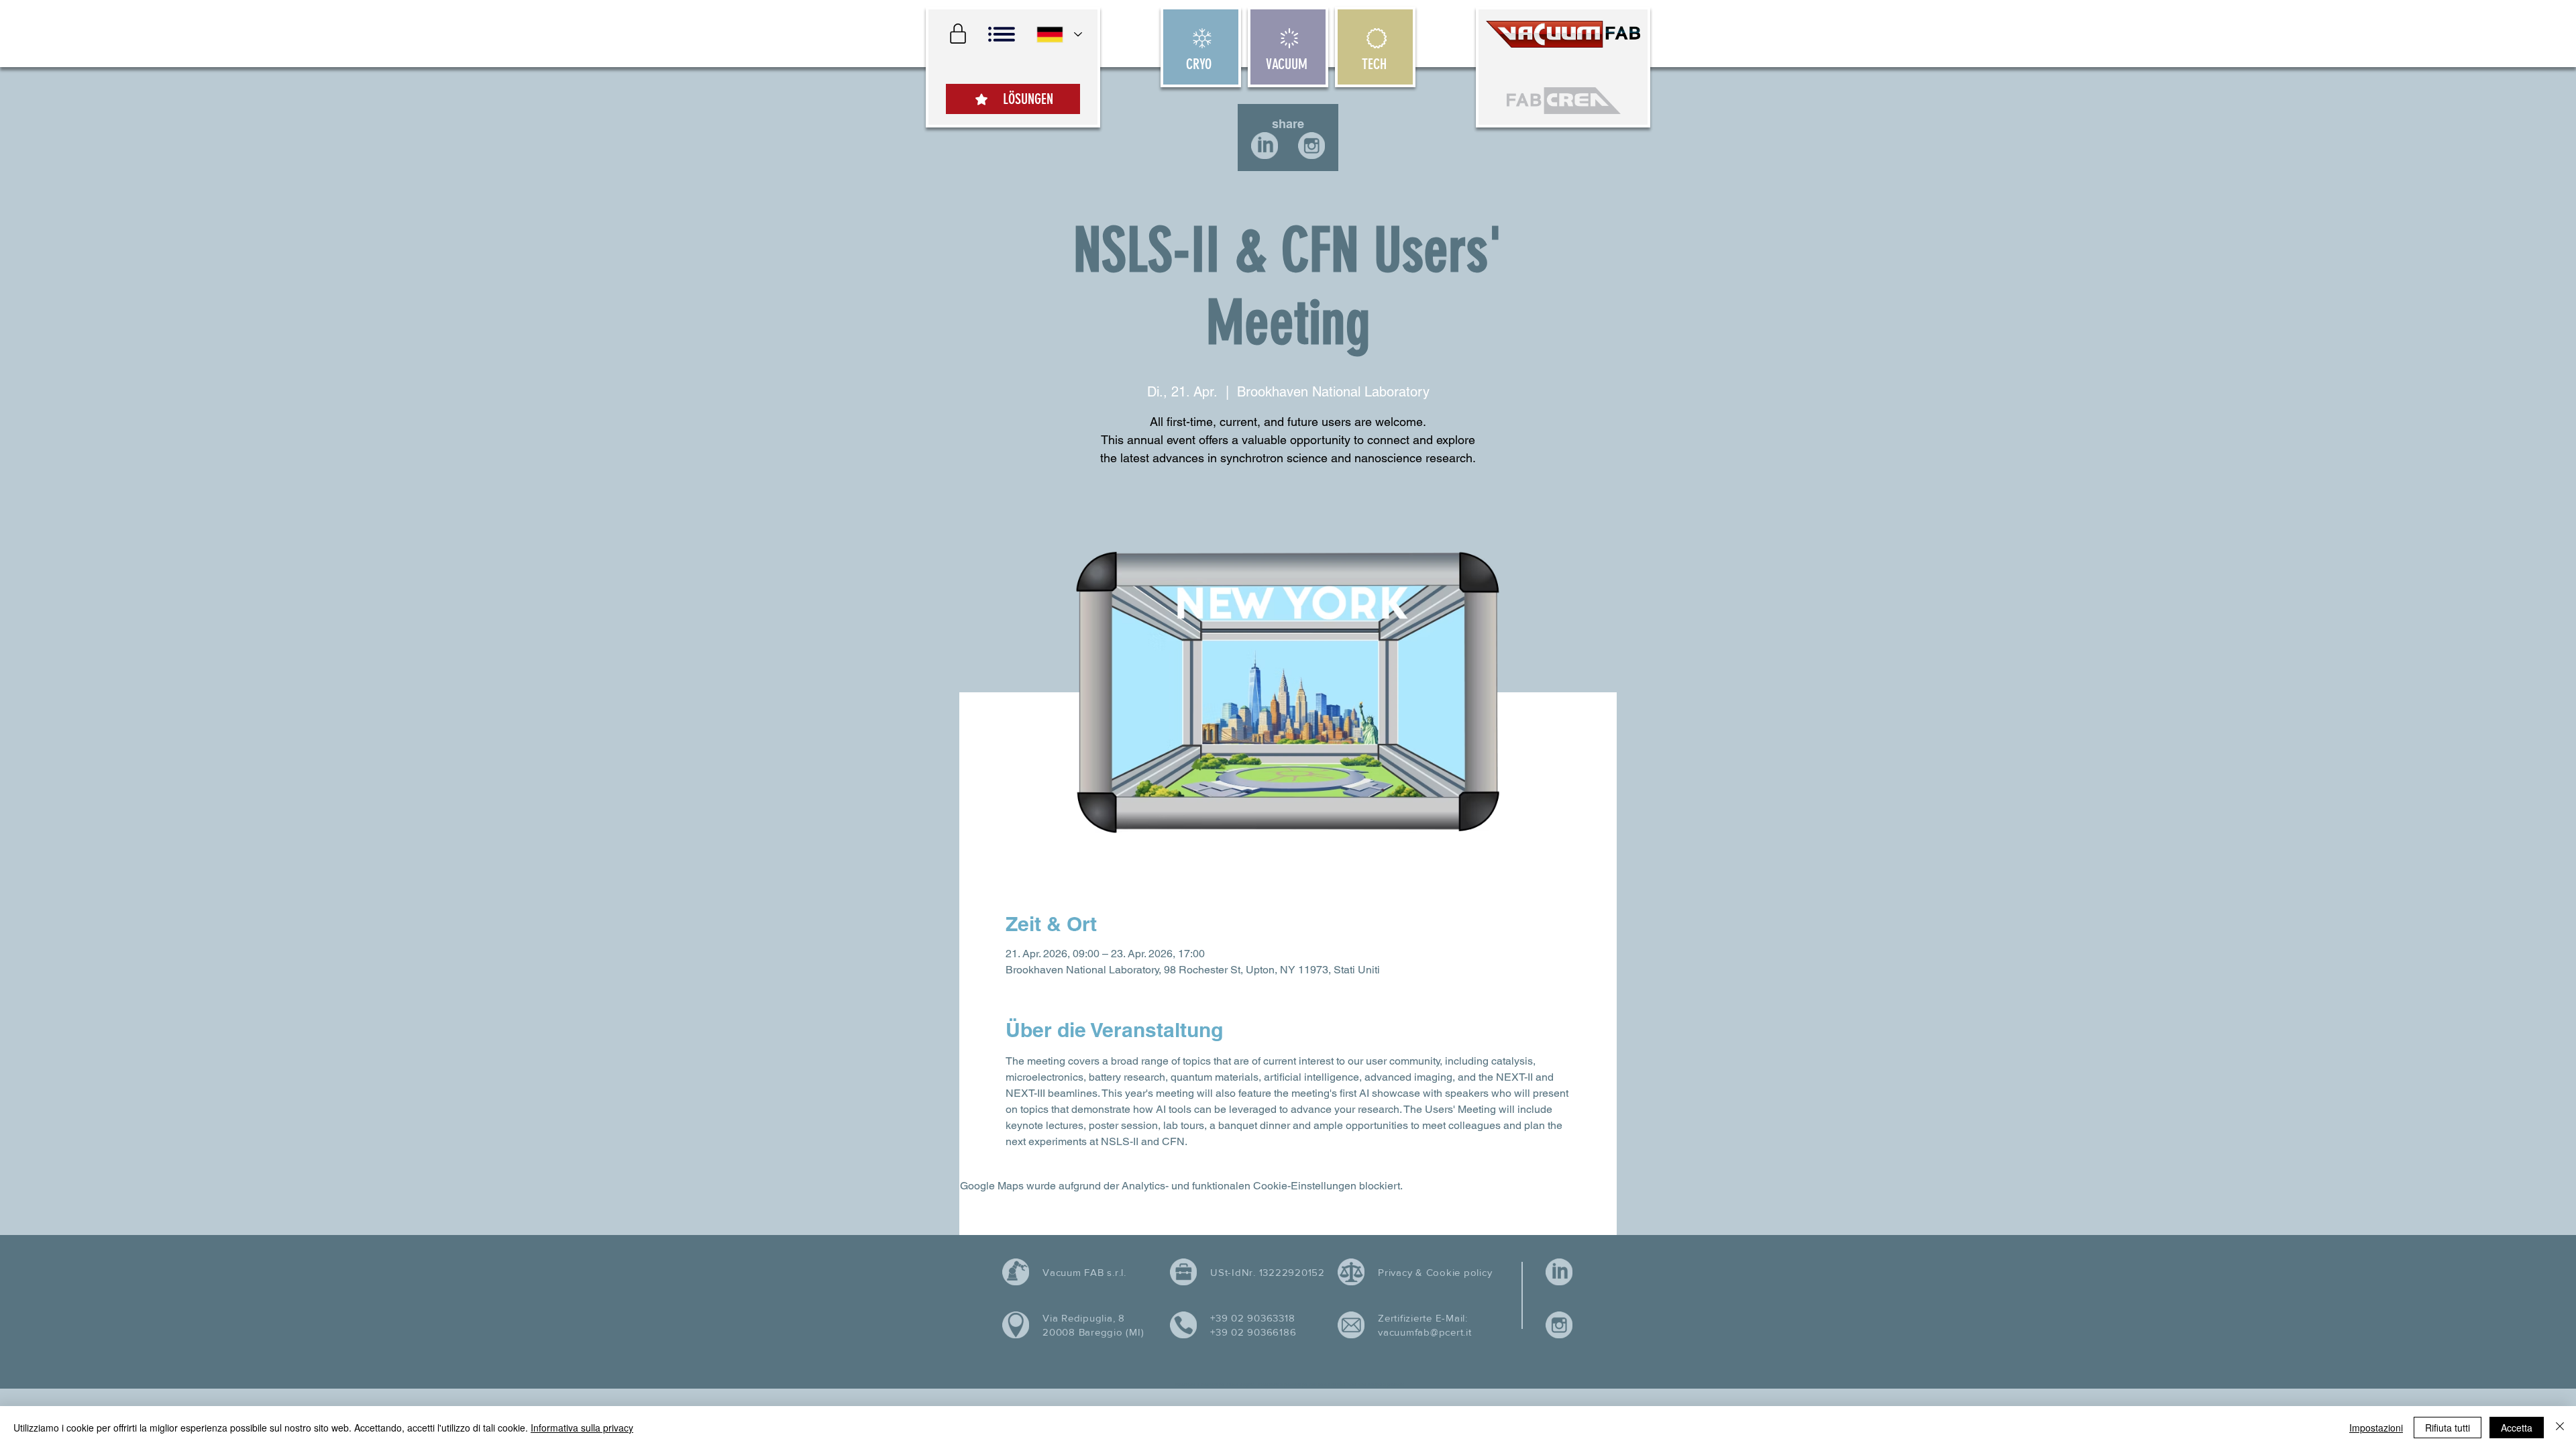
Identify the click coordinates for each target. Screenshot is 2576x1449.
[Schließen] (2560, 1428)
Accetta (2517, 1428)
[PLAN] (958, 34)
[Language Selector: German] (1059, 35)
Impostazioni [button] (2376, 1428)
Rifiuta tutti (2448, 1428)
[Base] (1013, 67)
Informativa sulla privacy (582, 1428)
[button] (1002, 34)
